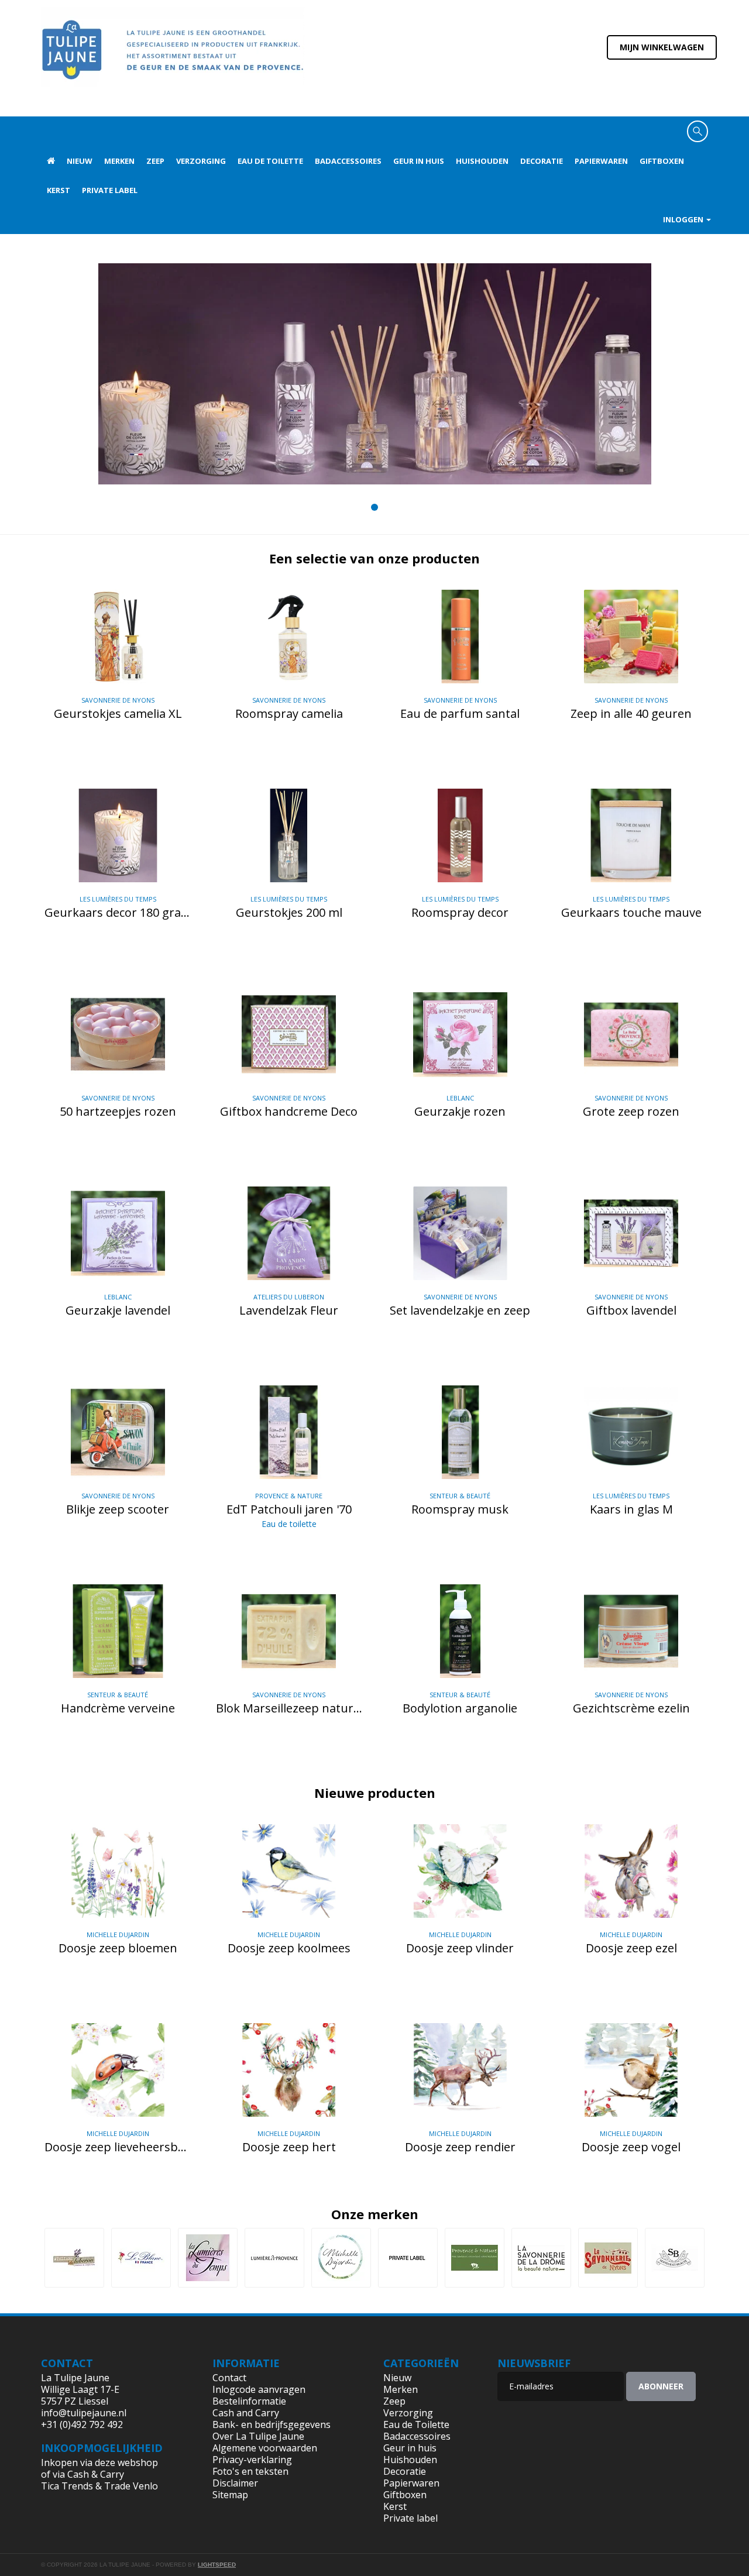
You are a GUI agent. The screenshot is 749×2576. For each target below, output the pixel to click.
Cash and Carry (246, 2413)
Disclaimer (235, 2483)
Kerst (59, 190)
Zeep (155, 161)
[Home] (173, 57)
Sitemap (230, 2495)
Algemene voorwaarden (265, 2448)
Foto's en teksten (250, 2471)
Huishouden (482, 161)
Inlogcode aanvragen (259, 2389)
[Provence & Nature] (475, 2258)
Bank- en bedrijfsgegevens (272, 2424)
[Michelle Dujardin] (341, 2258)
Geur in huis (419, 161)
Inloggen (684, 219)
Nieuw (80, 161)
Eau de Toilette (270, 161)
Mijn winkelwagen (662, 47)
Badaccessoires (348, 161)
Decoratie (542, 161)
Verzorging (201, 161)
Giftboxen (662, 161)
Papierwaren (601, 161)
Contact (229, 2378)
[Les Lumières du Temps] (208, 2258)
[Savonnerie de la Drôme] (541, 2258)
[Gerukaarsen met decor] (375, 374)
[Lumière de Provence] (274, 2258)
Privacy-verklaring (252, 2460)
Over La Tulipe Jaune (258, 2436)
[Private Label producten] (408, 2258)
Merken (119, 161)
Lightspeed (217, 2565)
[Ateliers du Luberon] (74, 2258)
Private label (110, 190)
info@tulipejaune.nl (84, 2413)
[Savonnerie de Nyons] (608, 2258)
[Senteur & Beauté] (675, 2258)
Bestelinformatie (249, 2401)
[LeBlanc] (141, 2258)
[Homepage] (51, 161)
